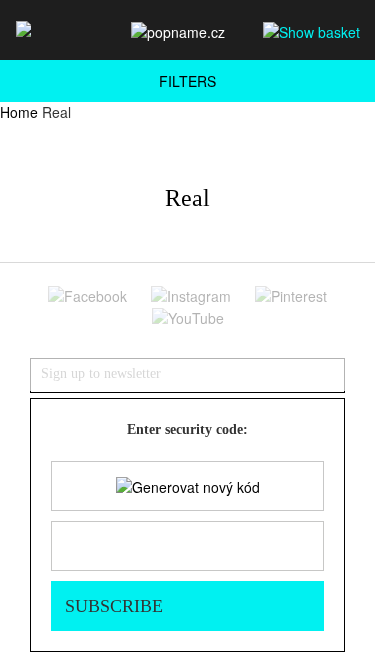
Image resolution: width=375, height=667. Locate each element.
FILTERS (187, 81)
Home (19, 112)
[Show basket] (311, 31)
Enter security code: (187, 429)
